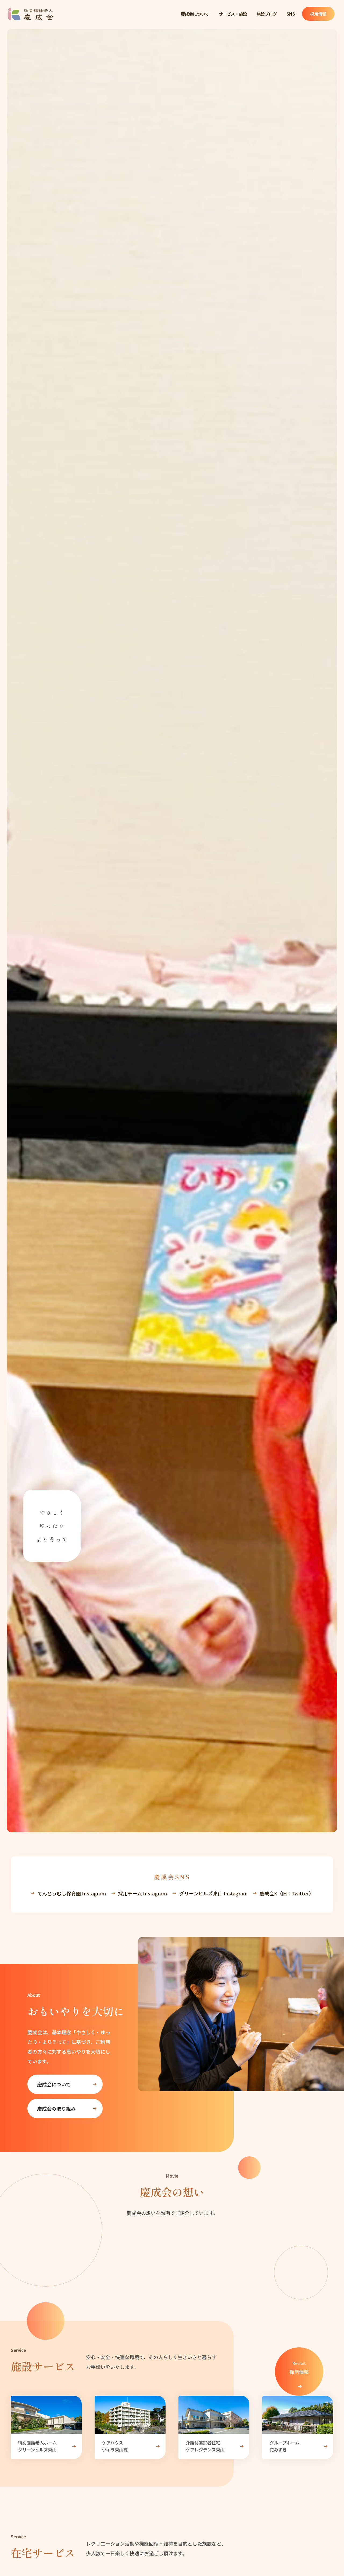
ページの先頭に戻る (329, 2545)
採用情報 (318, 14)
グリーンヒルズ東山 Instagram (213, 1893)
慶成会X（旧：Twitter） (287, 1893)
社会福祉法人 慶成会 (31, 14)
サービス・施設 (233, 14)
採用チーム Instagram (142, 1893)
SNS (291, 14)
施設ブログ (267, 14)
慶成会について (195, 14)
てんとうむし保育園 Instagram (72, 1893)
